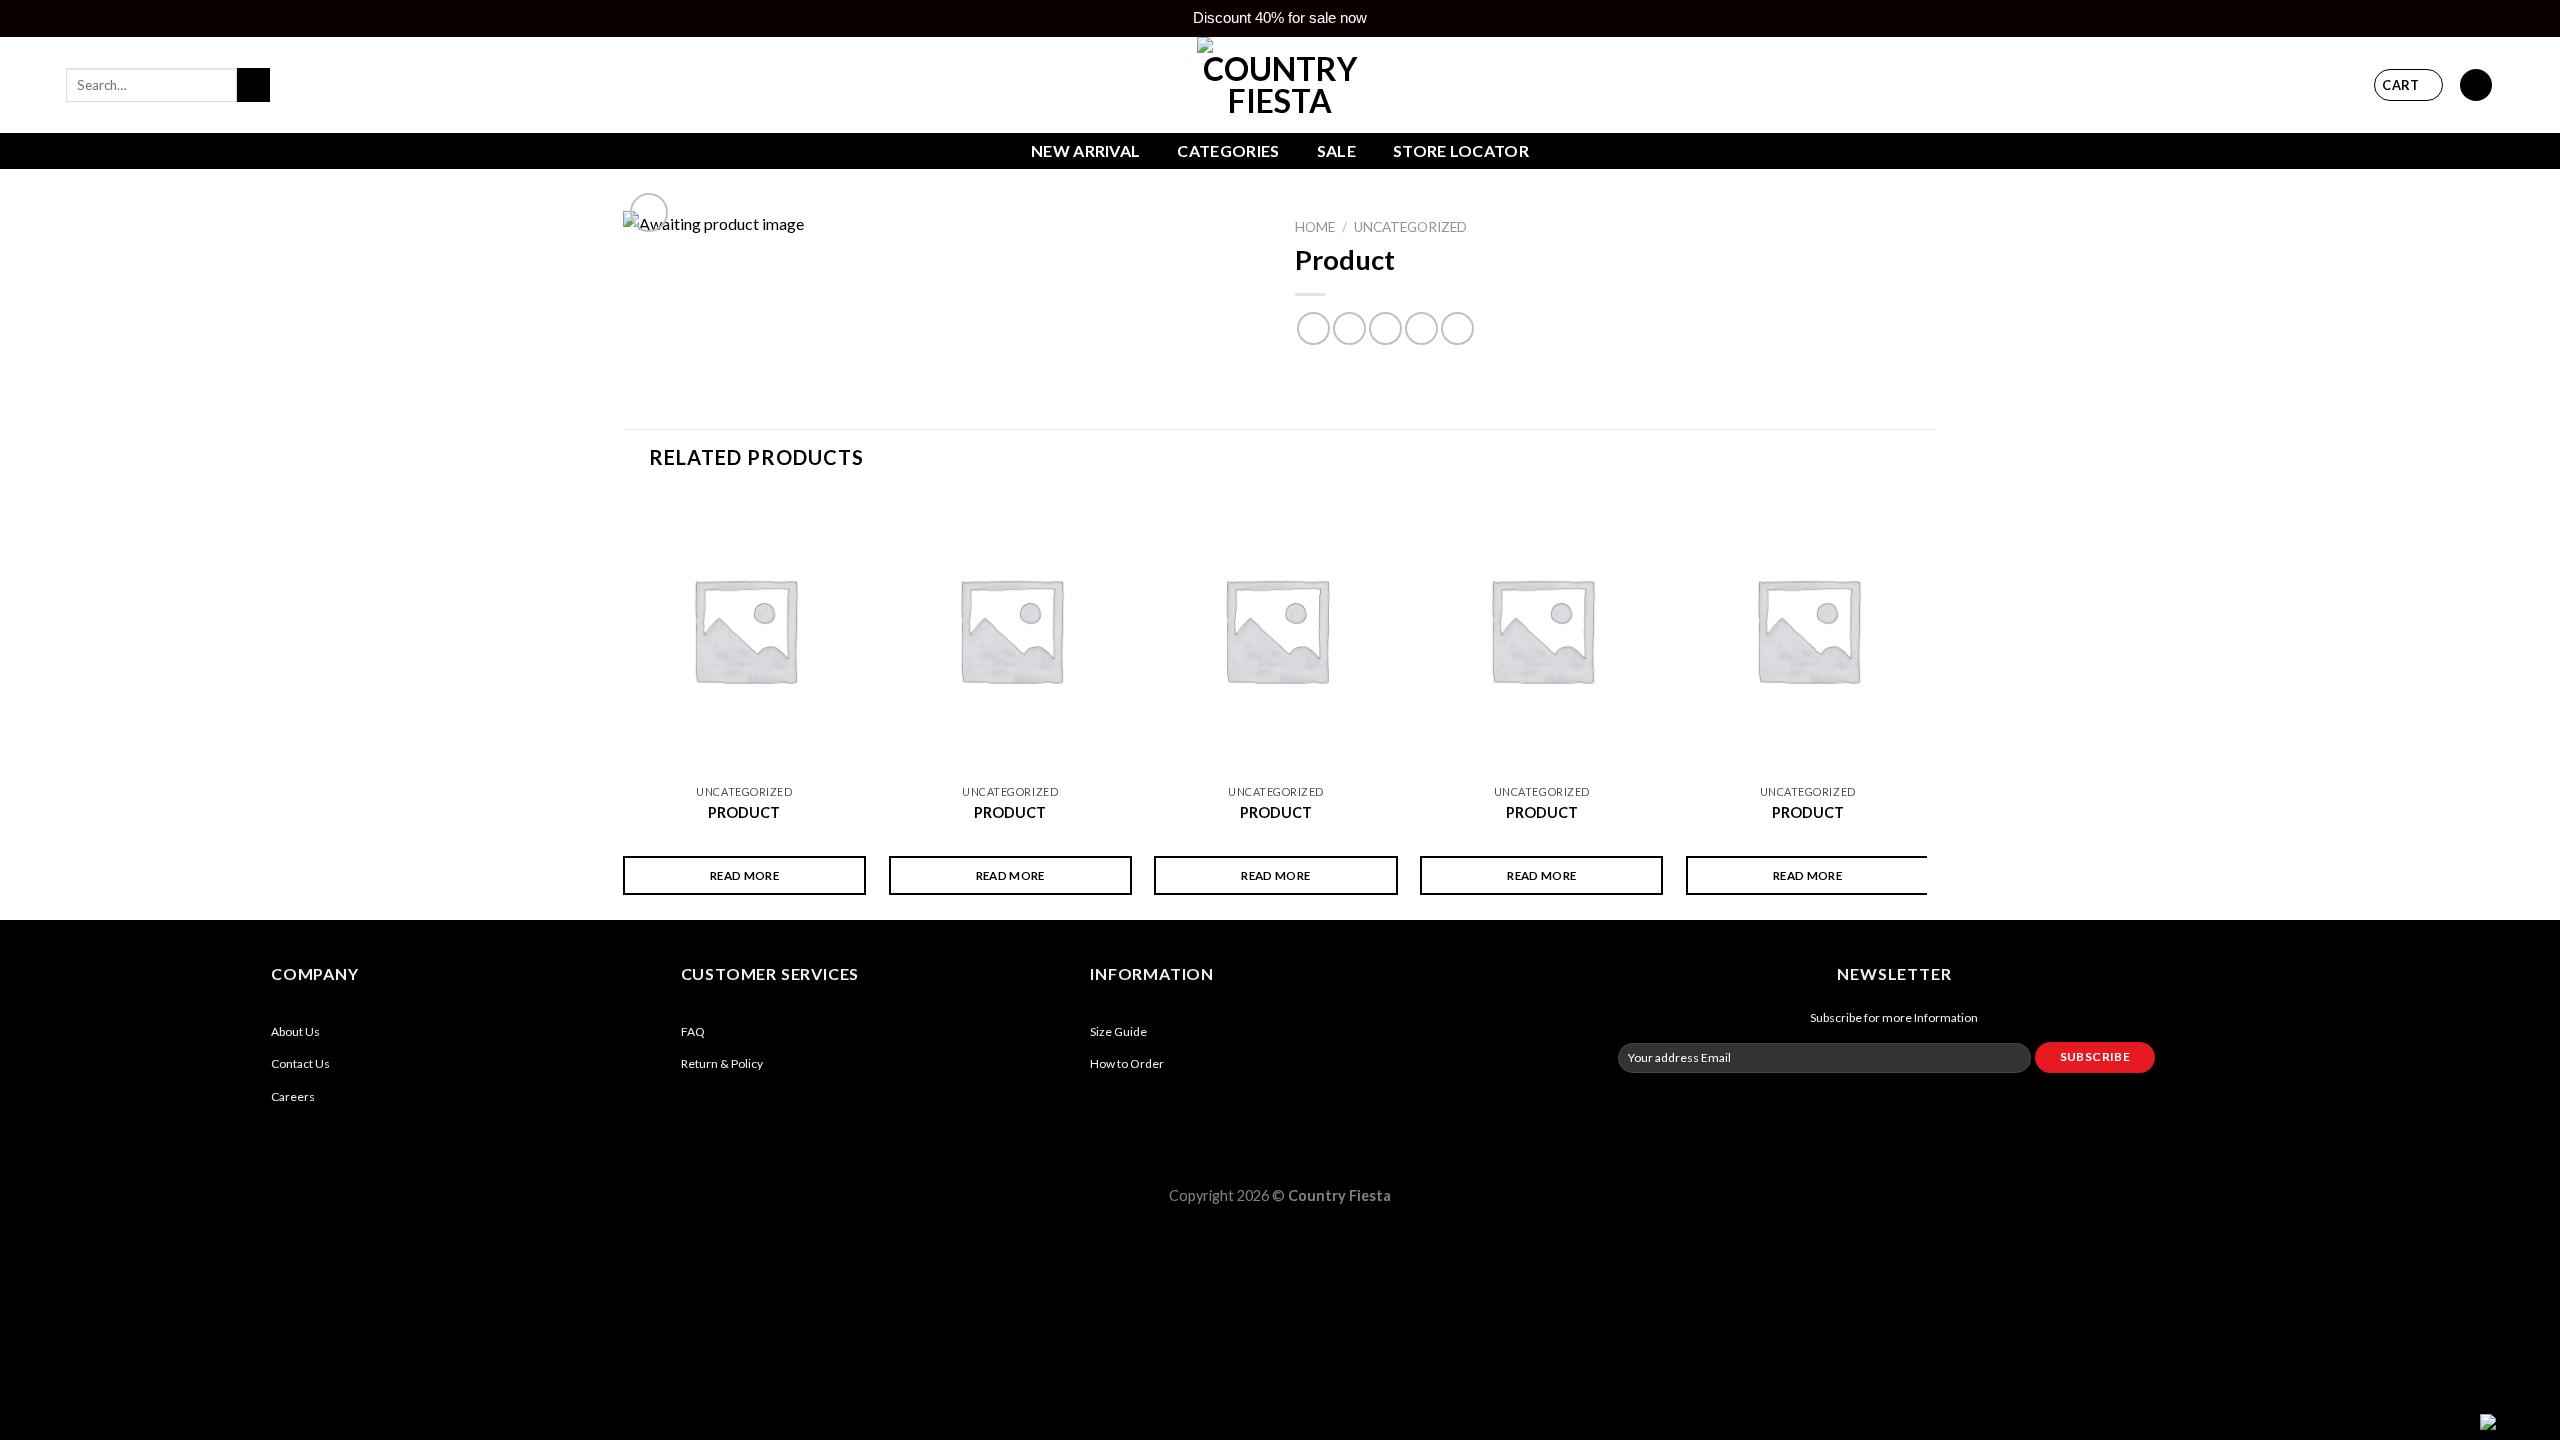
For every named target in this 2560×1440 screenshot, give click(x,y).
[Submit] (253, 85)
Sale (1336, 150)
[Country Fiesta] (1280, 85)
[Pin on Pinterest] (1421, 328)
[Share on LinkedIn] (1457, 328)
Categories (1228, 150)
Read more (744, 875)
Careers (293, 1096)
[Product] (744, 629)
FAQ (693, 1031)
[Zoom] (649, 212)
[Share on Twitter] (1349, 328)
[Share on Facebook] (1313, 328)
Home (1315, 227)
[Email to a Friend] (1385, 328)
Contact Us (300, 1063)
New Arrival (1086, 150)
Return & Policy (722, 1063)
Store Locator (1461, 150)
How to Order (1127, 1063)
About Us (295, 1031)
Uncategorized (1410, 227)
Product (744, 812)
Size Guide (1118, 1031)
